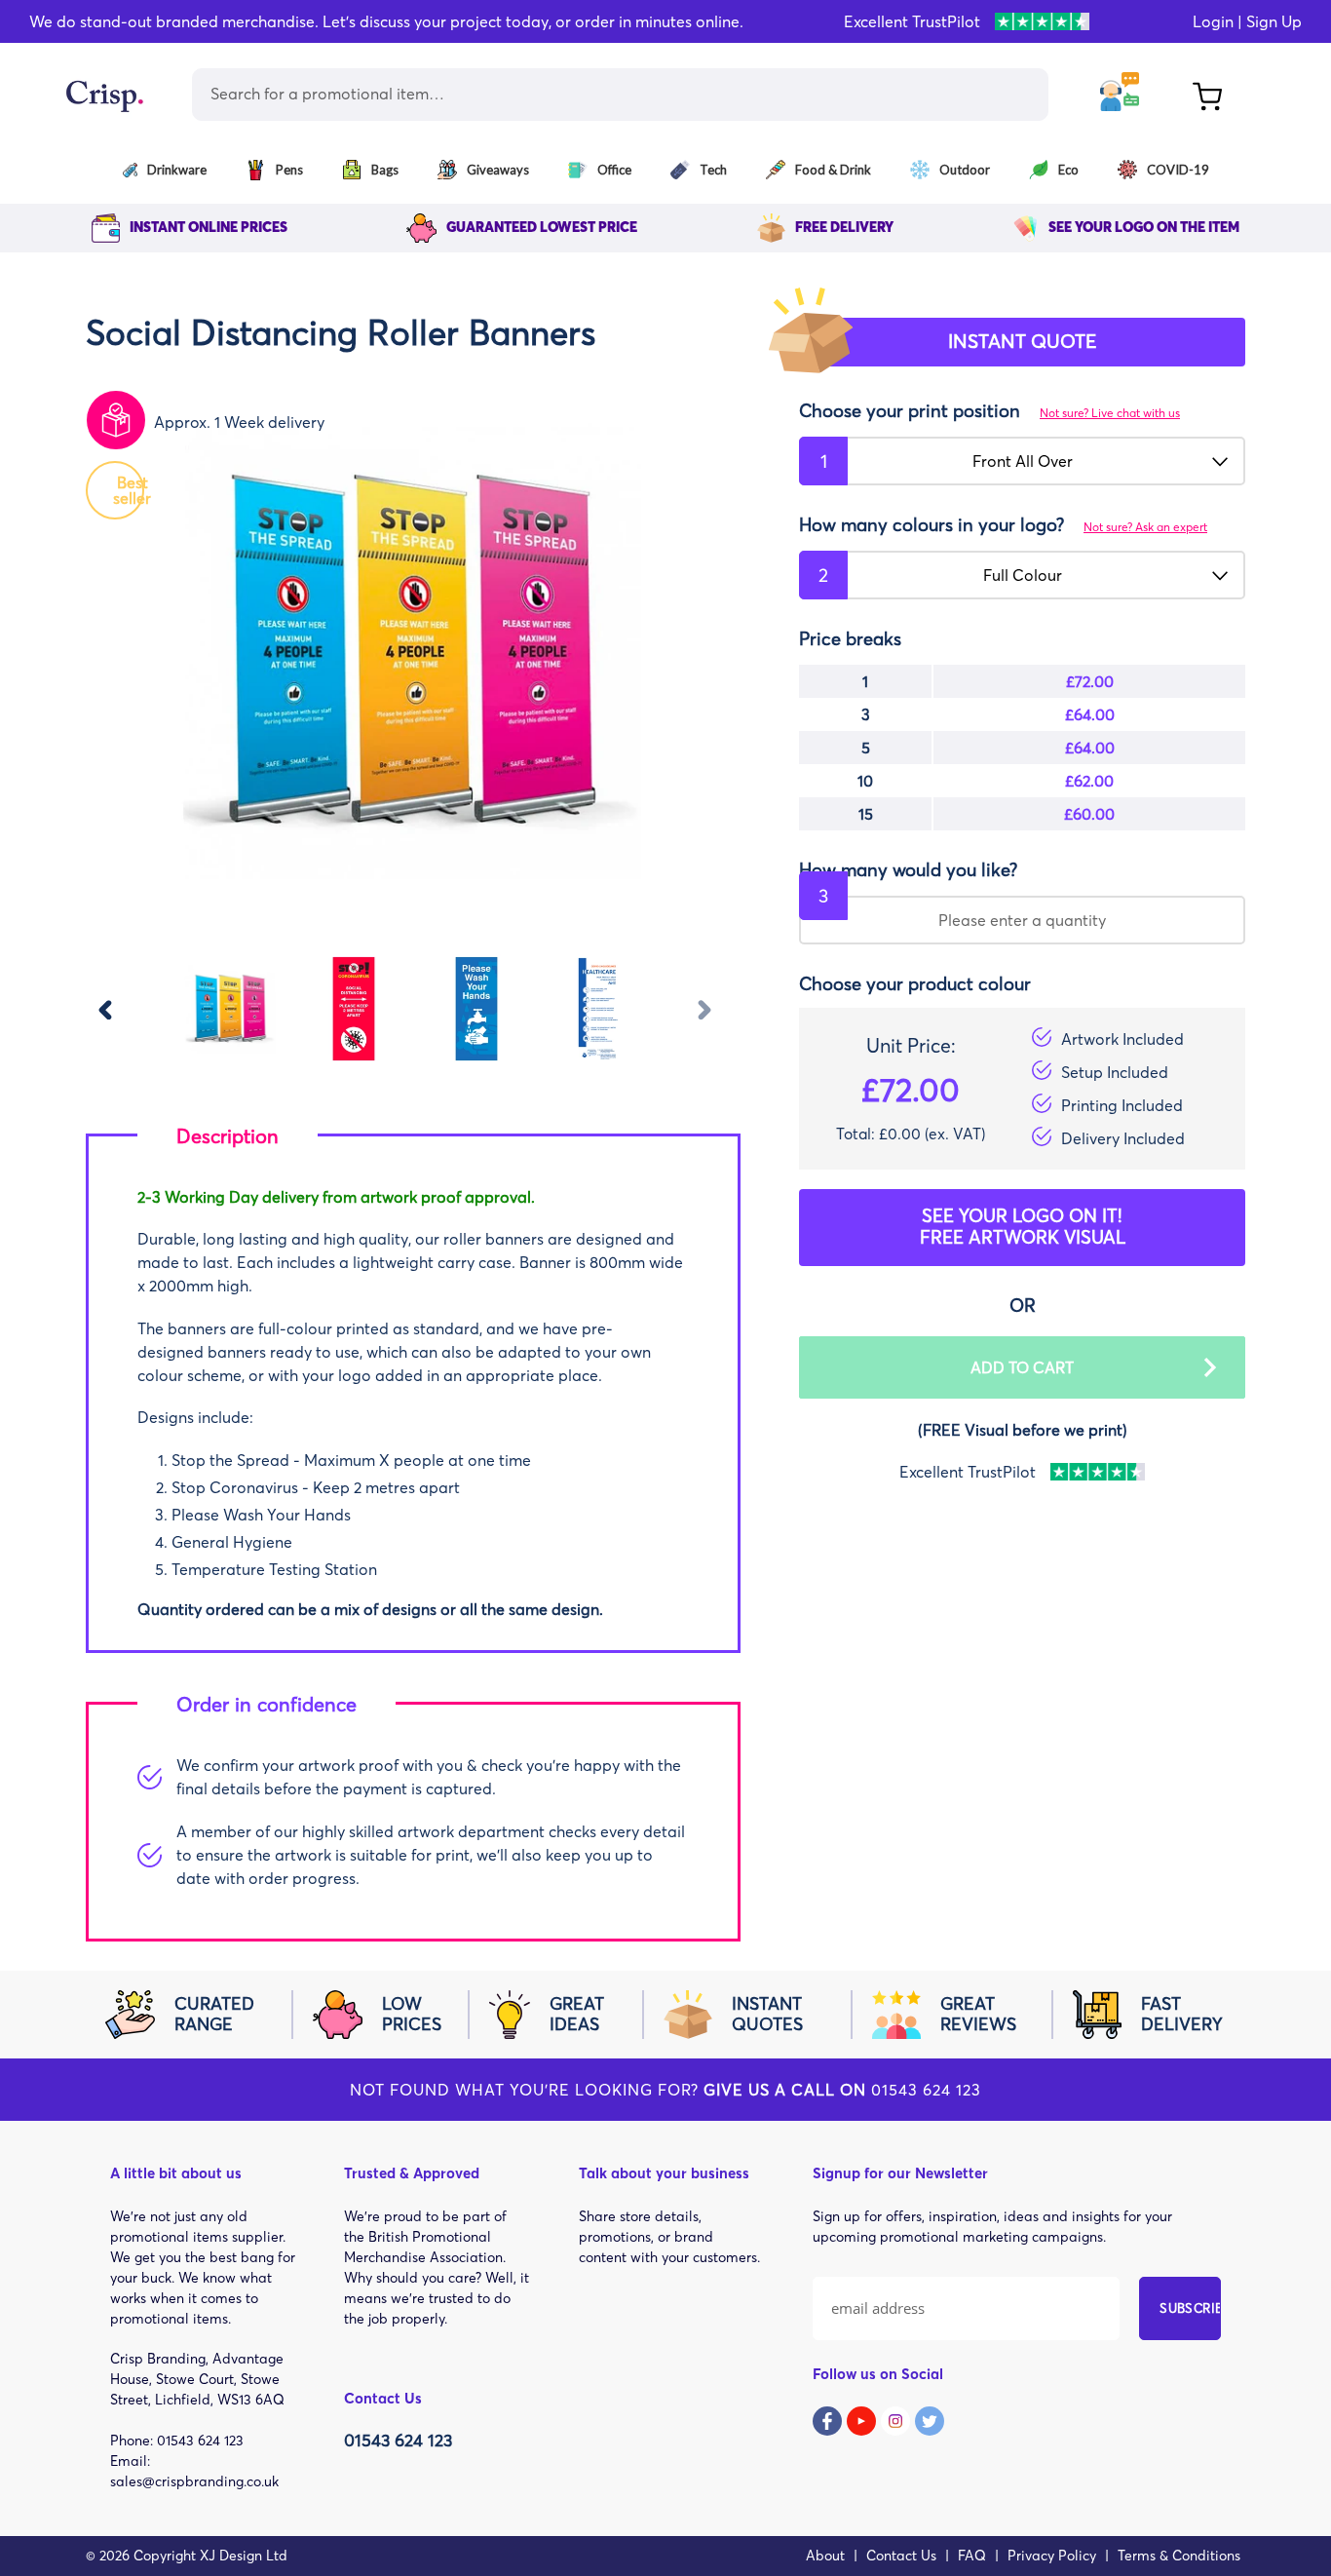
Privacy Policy (1052, 2556)
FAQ (972, 2556)
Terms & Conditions (1179, 2556)
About (825, 2556)
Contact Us (901, 2556)
